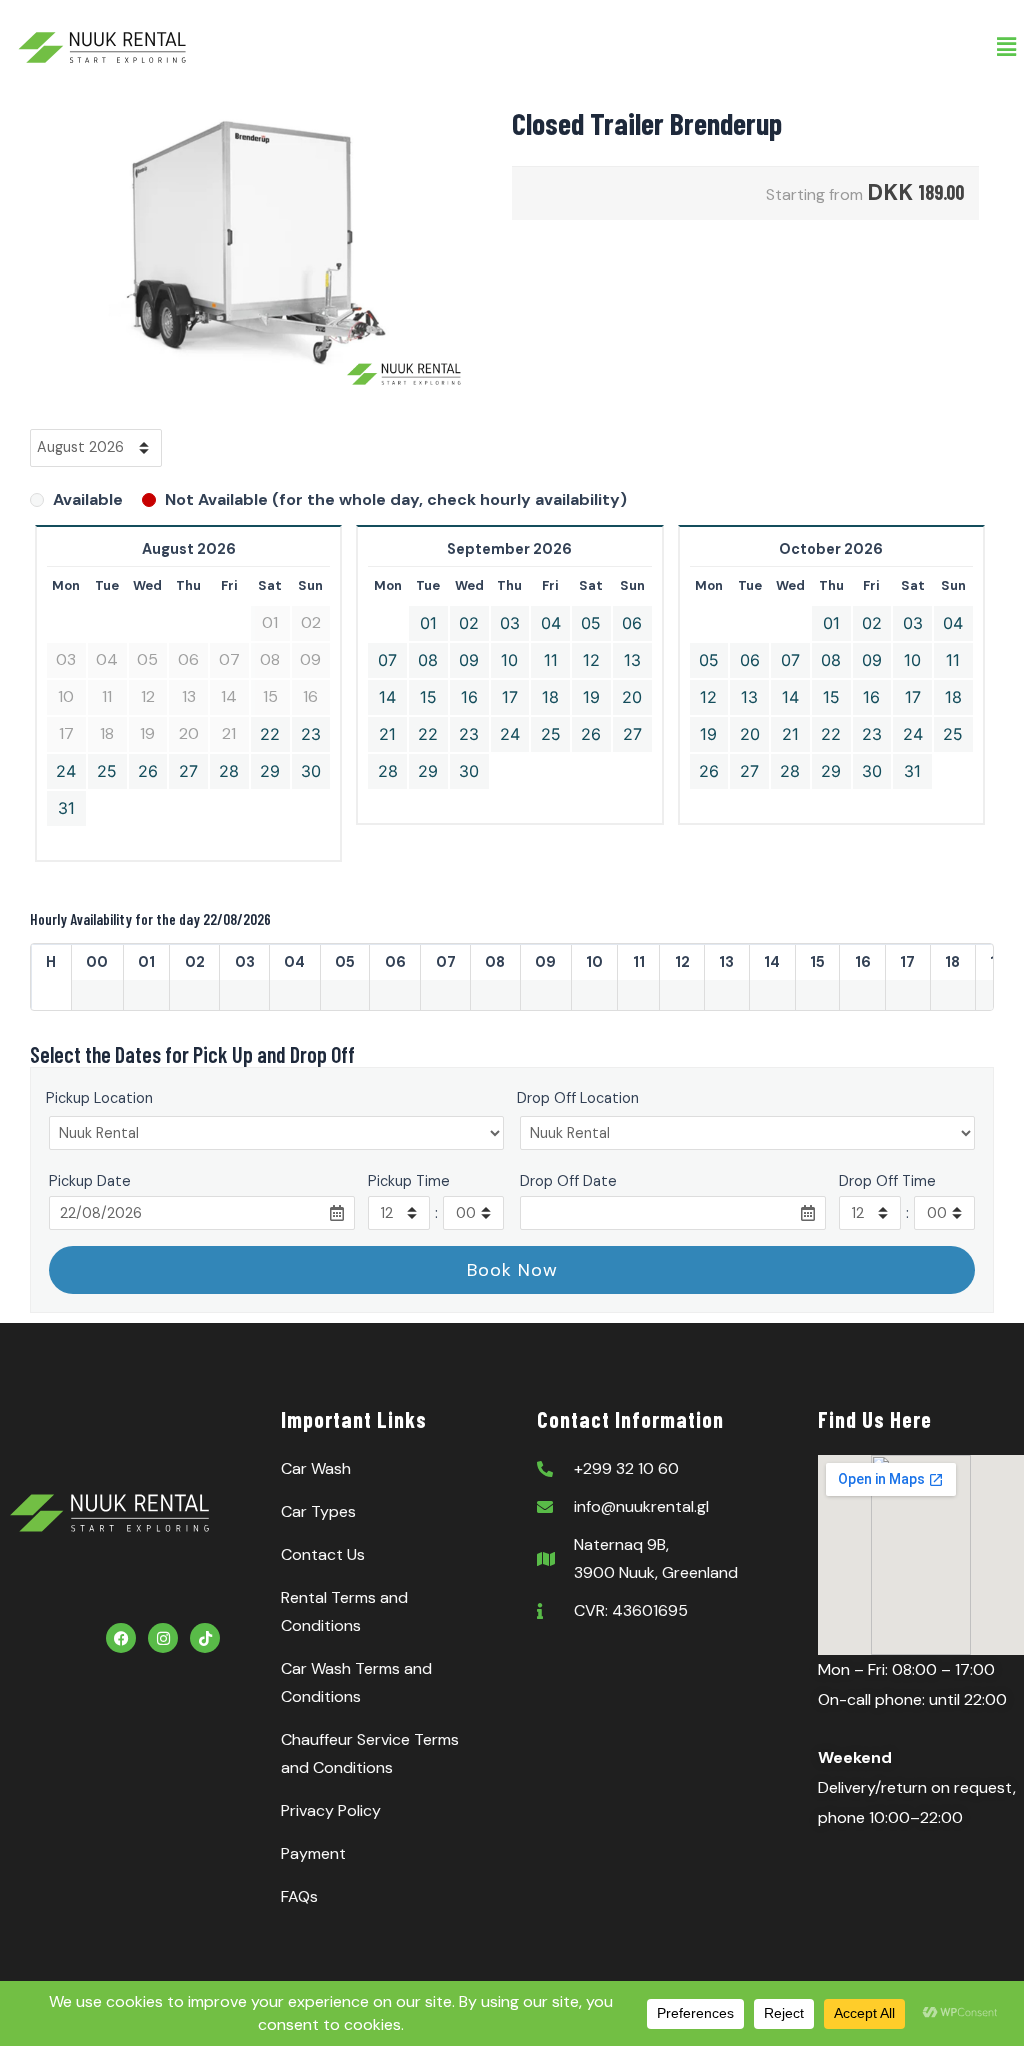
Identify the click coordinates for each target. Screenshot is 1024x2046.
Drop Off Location (578, 1098)
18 (550, 697)
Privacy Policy (331, 1810)
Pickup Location (99, 1098)
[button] (1007, 47)
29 (270, 771)
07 (387, 660)
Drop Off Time (887, 1181)
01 (428, 623)
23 (311, 734)
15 (428, 697)
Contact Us (323, 1554)
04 (551, 623)
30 (311, 771)
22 (270, 734)
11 (551, 660)
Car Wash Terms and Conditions (356, 1682)
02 (469, 623)
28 (229, 771)
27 (188, 771)
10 (509, 660)
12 (591, 660)
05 (591, 623)
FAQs (299, 1896)
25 (107, 771)
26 (148, 771)
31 (66, 808)
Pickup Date (90, 1181)
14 (387, 697)
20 (632, 697)
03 (510, 623)
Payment (313, 1853)
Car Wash (316, 1468)
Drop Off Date (568, 1181)
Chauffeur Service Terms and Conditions (370, 1753)
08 (428, 660)
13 (632, 660)
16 (469, 697)
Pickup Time (409, 1181)
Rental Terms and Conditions (344, 1611)
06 (632, 623)
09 (469, 660)
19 (591, 697)
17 (510, 697)
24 (66, 771)
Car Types (318, 1511)
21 (387, 734)
